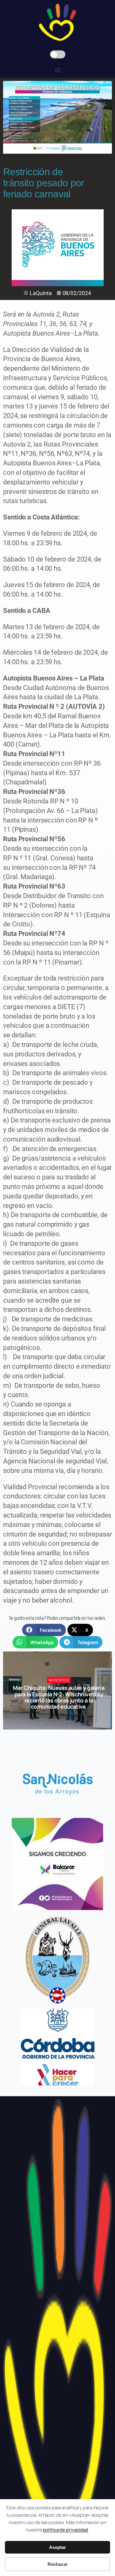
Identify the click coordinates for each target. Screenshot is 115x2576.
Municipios (59, 1680)
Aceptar (57, 2547)
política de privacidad (65, 2530)
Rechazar (58, 2564)
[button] (57, 70)
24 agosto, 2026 (61, 1718)
